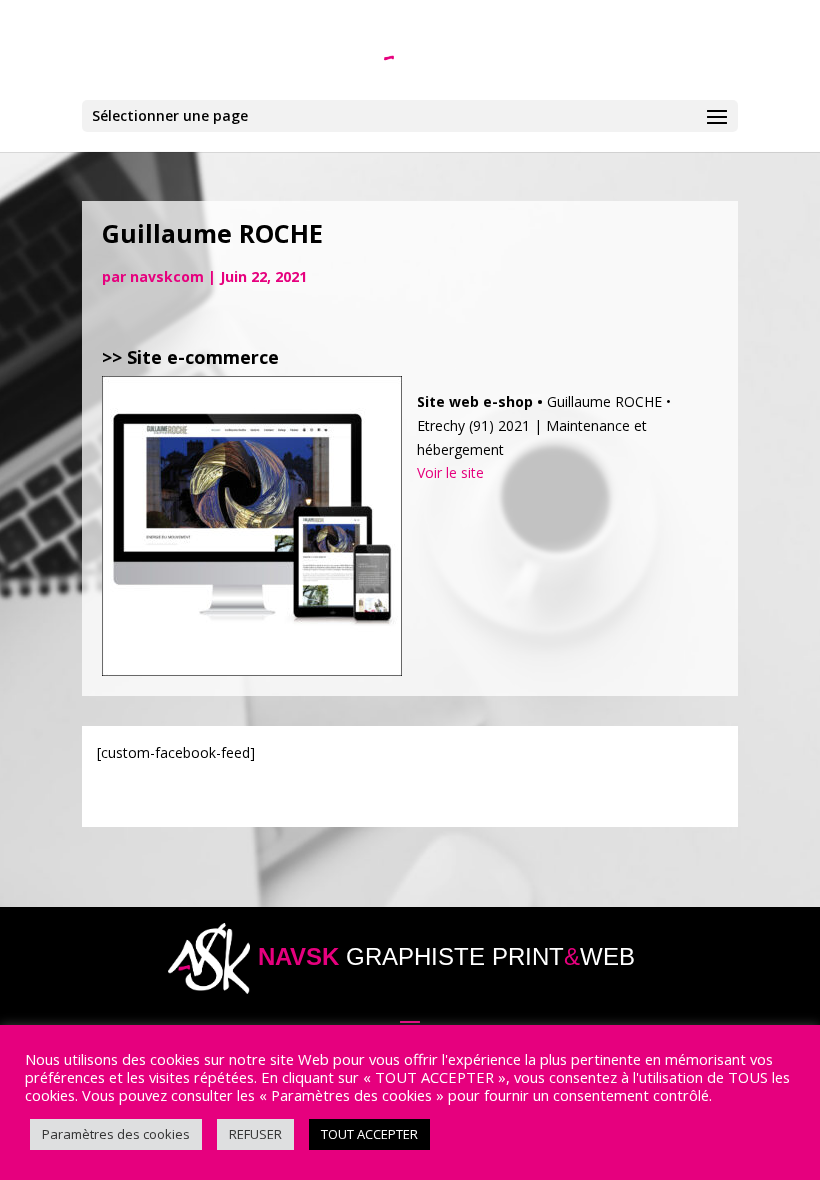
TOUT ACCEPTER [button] (369, 1134)
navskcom (167, 276)
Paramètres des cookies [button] (116, 1134)
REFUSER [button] (255, 1134)
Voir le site (450, 472)
